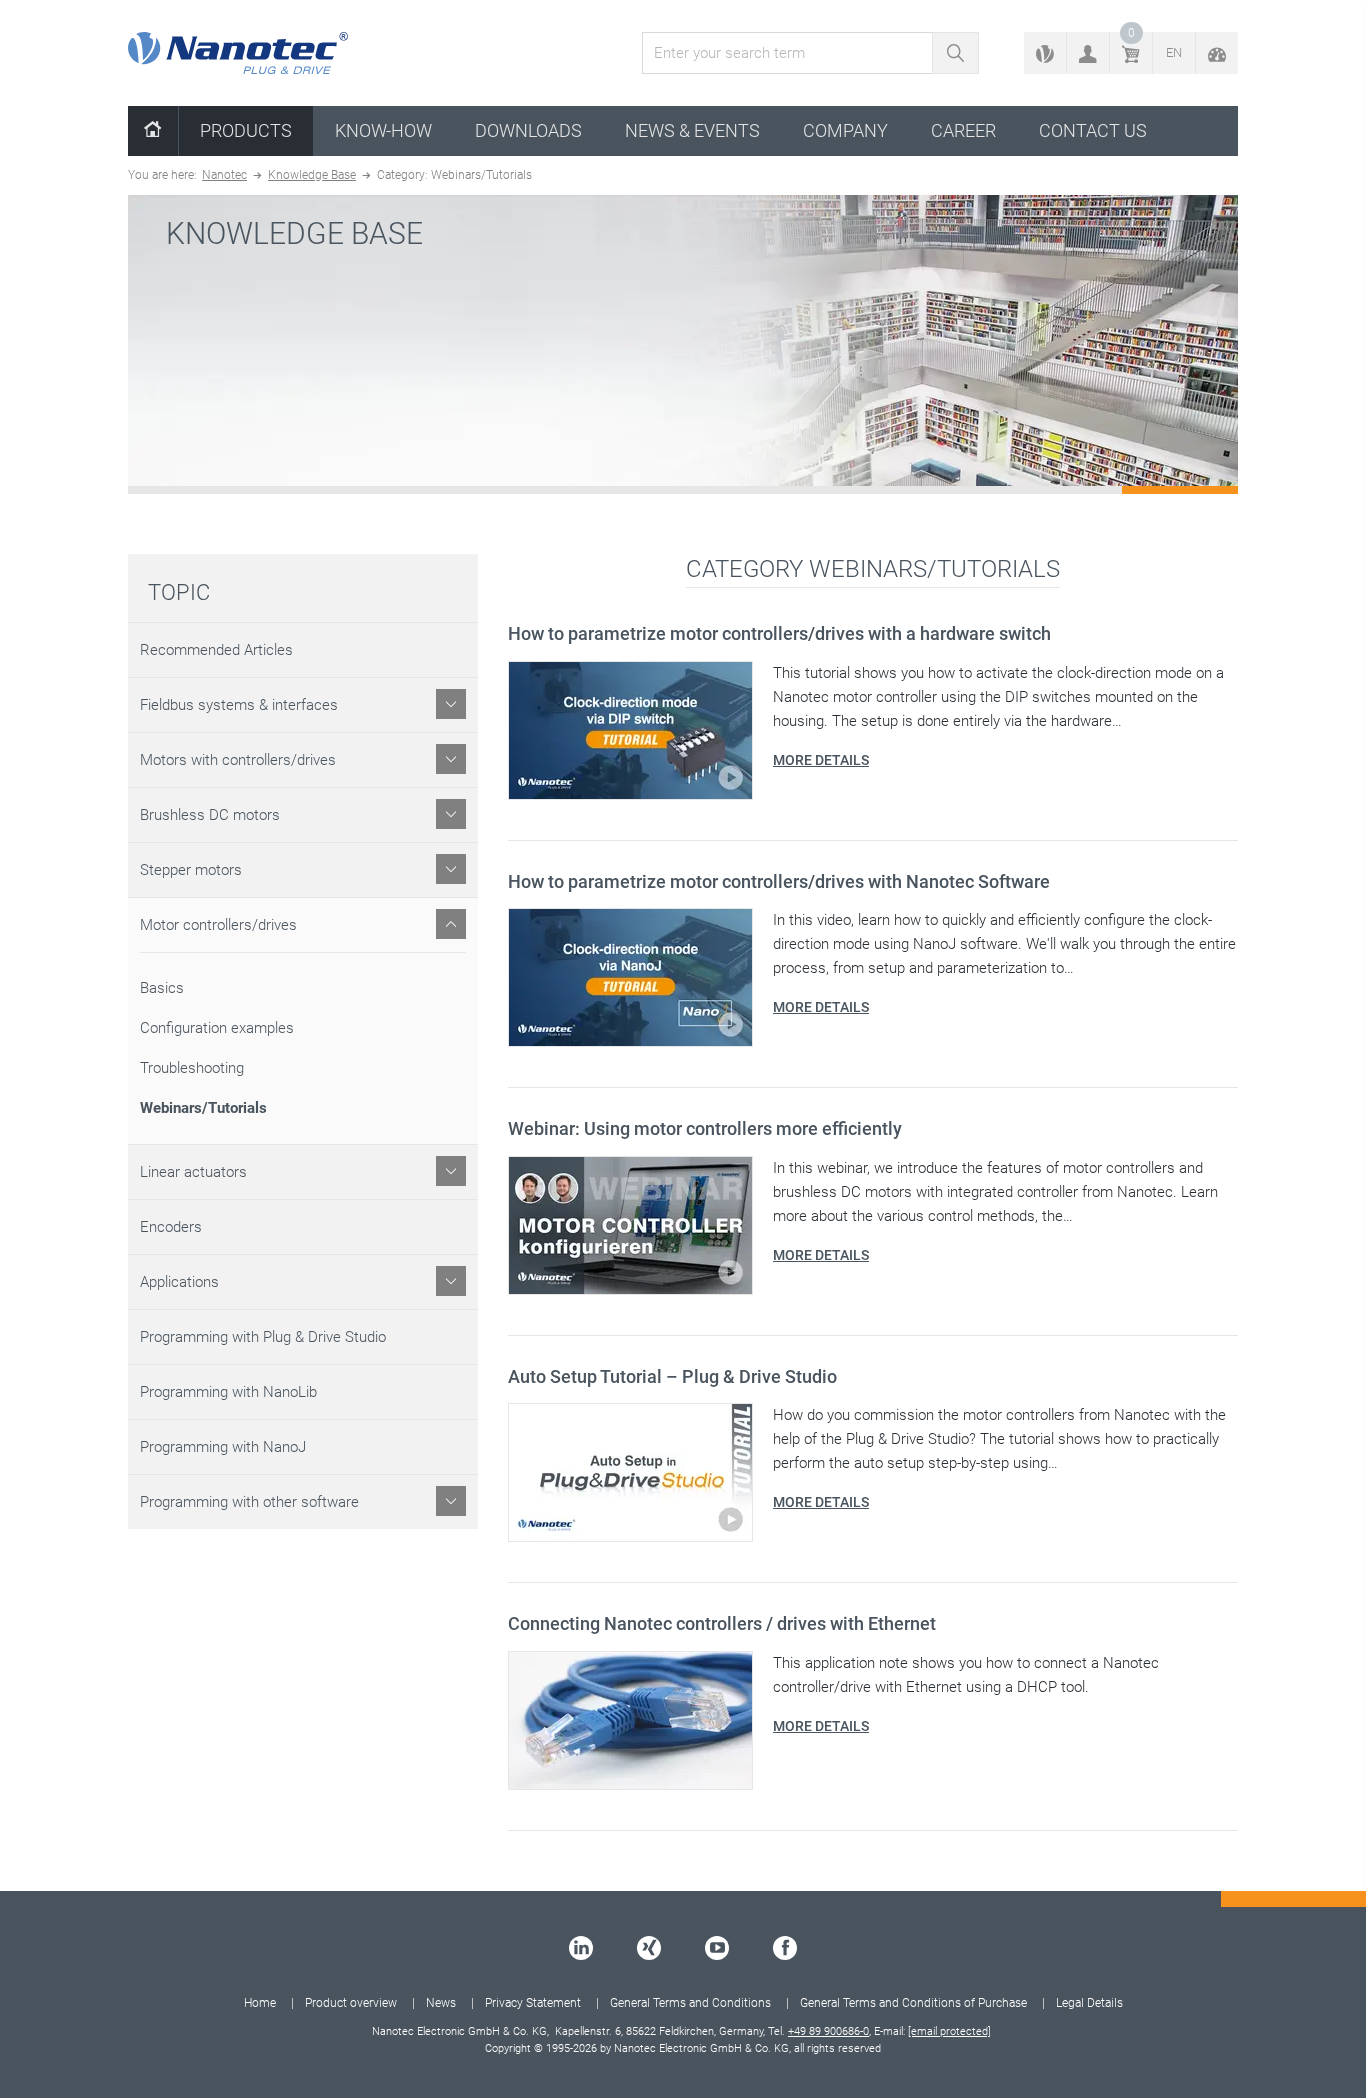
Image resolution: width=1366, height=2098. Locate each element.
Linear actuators (193, 1172)
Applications (179, 1282)
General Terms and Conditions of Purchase (913, 2003)
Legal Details (1089, 2003)
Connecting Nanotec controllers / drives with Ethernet (722, 1623)
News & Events (692, 130)
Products (246, 130)
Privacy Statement (533, 2003)
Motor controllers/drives (218, 925)
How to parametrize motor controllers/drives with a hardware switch (779, 633)
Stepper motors (191, 870)
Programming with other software (249, 1502)
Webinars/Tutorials (203, 1108)
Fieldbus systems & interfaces (239, 705)
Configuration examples (217, 1028)
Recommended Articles (216, 650)
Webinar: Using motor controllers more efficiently (705, 1128)
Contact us (1093, 130)
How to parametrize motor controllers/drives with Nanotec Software (779, 881)
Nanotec (224, 175)
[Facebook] (785, 1948)
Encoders (171, 1227)
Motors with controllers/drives (238, 760)
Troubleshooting (192, 1068)
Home (260, 2003)
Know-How (383, 130)
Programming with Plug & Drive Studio (263, 1337)
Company (845, 130)
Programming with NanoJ (223, 1447)
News (441, 2003)
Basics (162, 988)
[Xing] (649, 1948)
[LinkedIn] (581, 1948)
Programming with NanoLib (228, 1392)
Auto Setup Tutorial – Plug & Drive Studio (672, 1376)
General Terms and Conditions (690, 2003)
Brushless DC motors (210, 815)
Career (963, 130)
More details (821, 760)
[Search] (955, 53)
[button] (1088, 53)
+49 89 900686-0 (828, 2031)
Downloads (528, 130)
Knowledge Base (312, 175)
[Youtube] (717, 1948)
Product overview (351, 2003)
